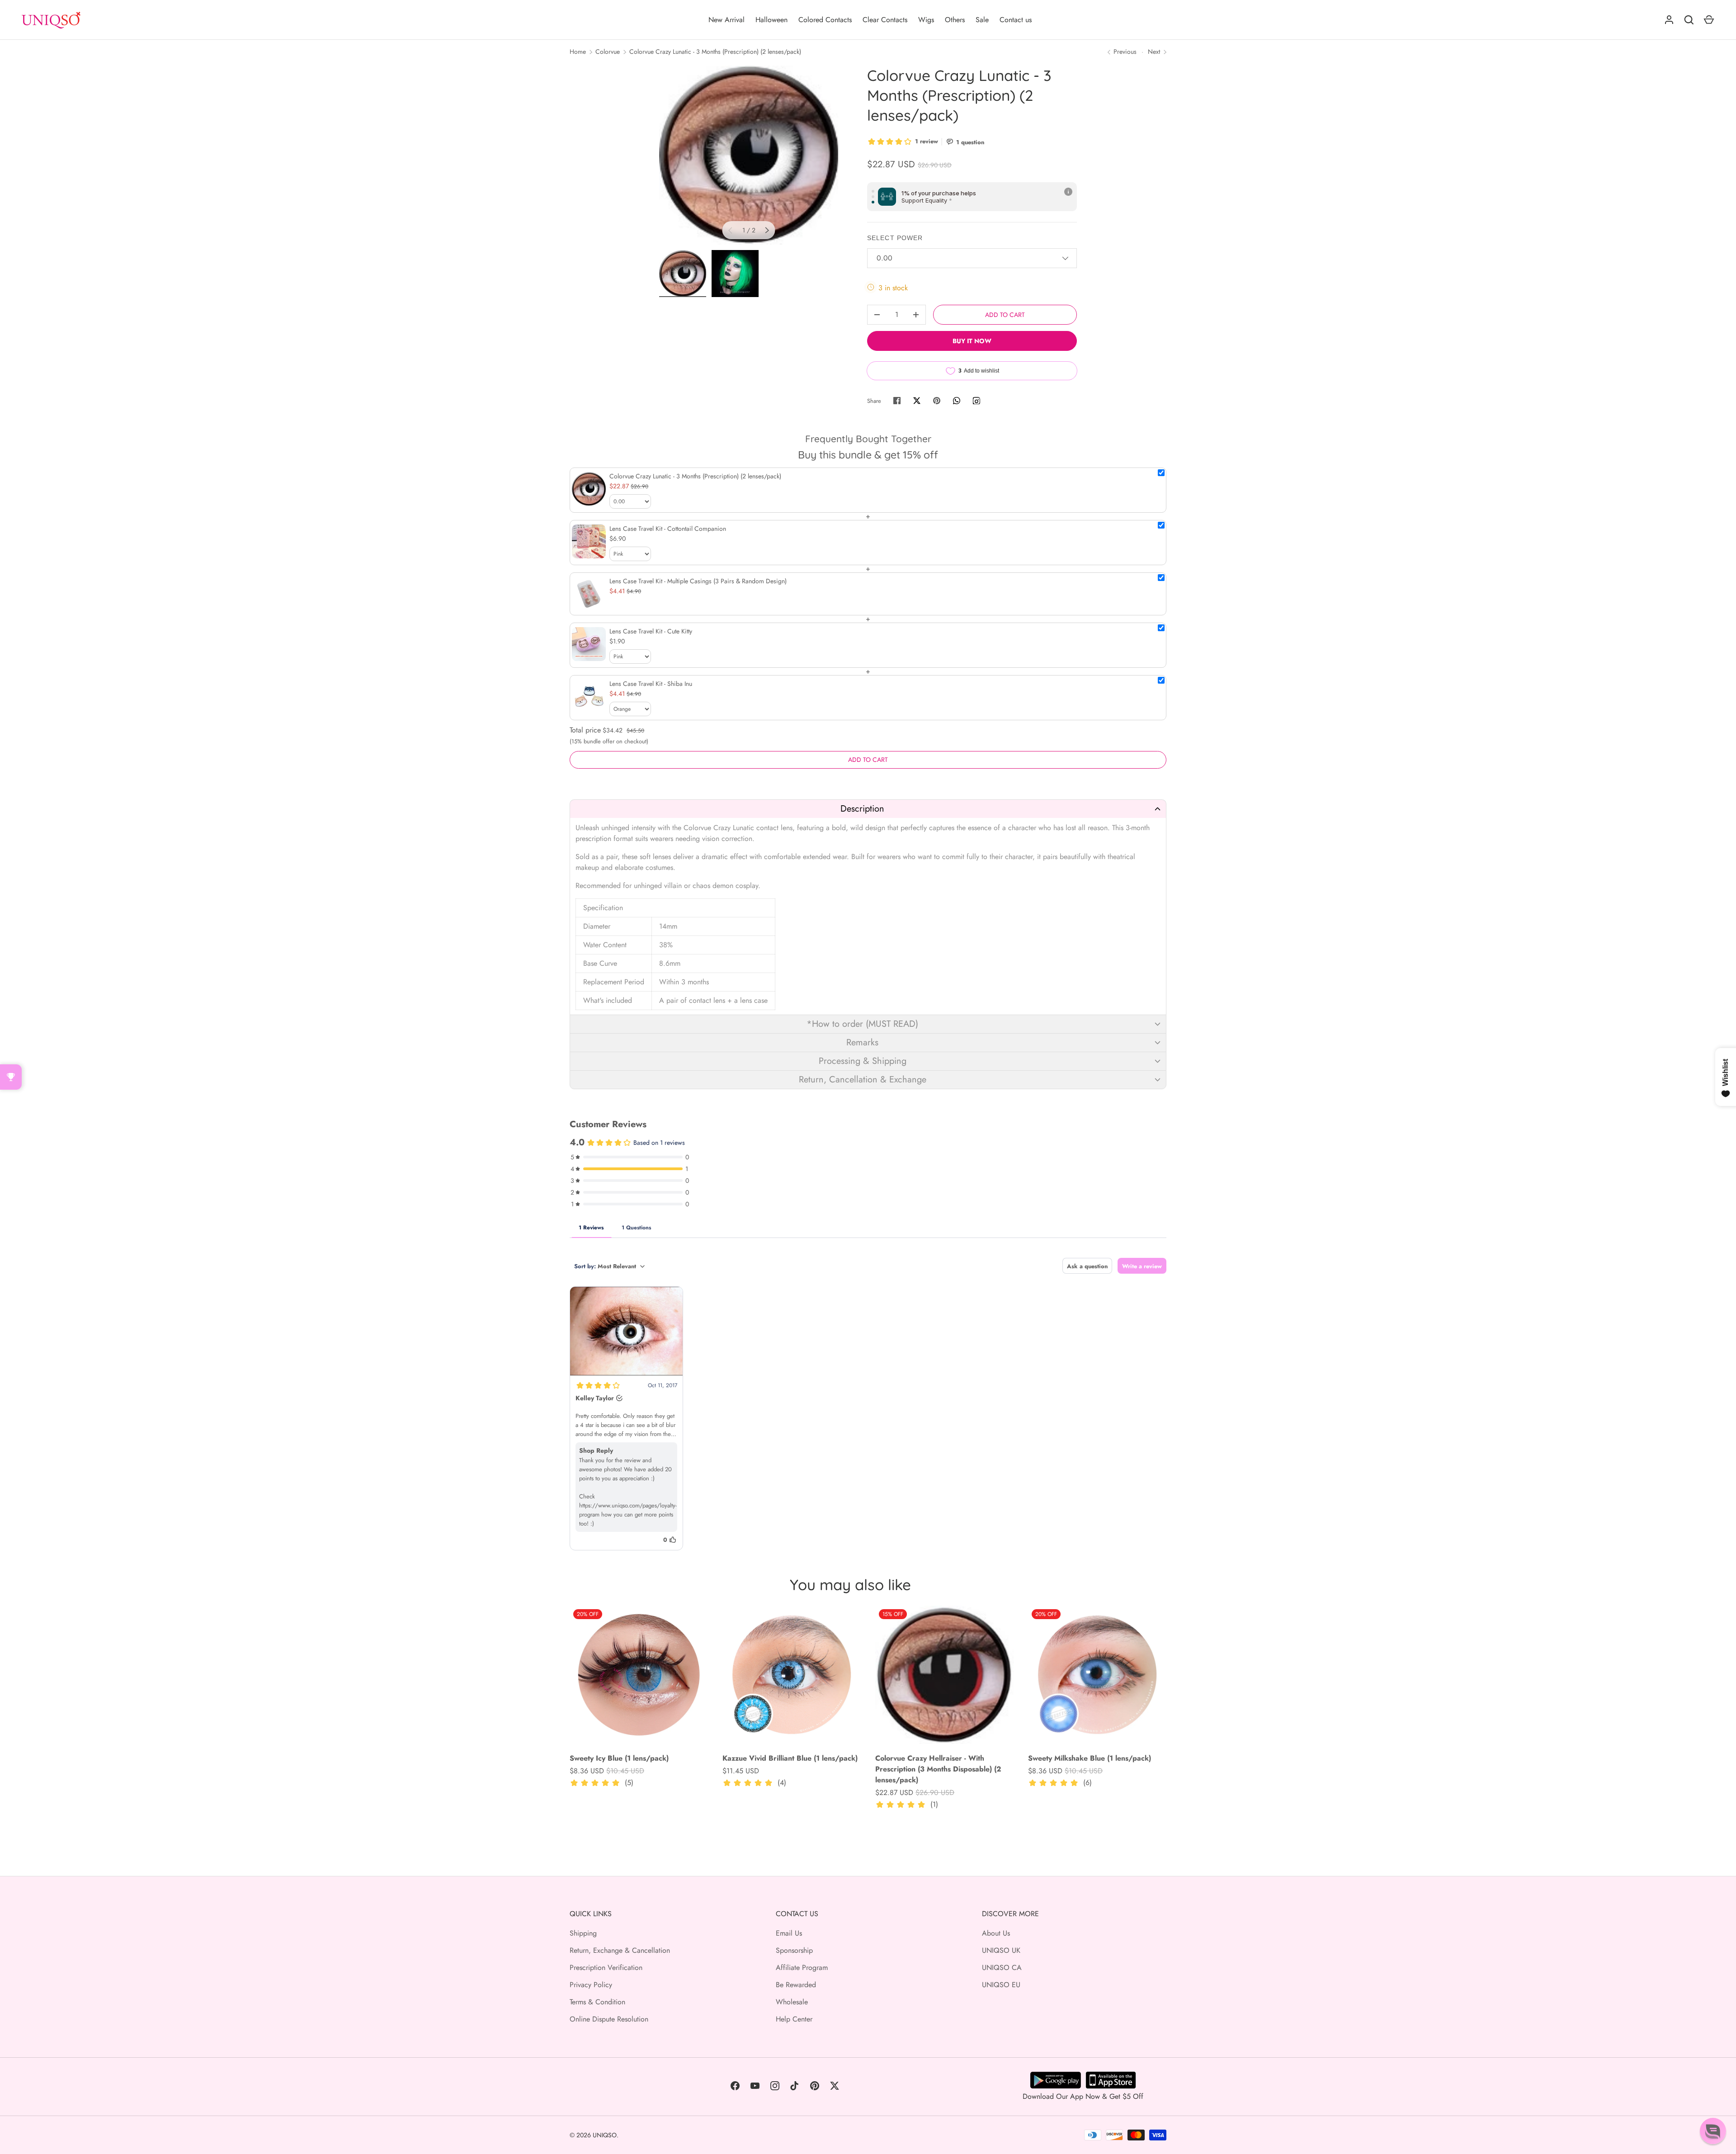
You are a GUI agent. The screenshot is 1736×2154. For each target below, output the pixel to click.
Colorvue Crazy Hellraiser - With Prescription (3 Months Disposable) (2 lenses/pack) (938, 1769)
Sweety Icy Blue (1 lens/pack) (619, 1758)
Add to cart (1005, 315)
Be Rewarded (796, 1985)
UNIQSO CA (1002, 1967)
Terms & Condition (597, 2002)
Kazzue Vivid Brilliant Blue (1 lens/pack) (790, 1758)
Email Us (789, 1933)
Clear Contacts (885, 20)
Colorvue (608, 52)
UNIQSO (605, 2135)
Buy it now (972, 341)
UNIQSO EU (1001, 1985)
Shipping (583, 1933)
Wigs (926, 20)
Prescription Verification (606, 1967)
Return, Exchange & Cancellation (620, 1950)
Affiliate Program (802, 1967)
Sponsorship (794, 1950)
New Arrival (726, 20)
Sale (982, 20)
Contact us (1016, 20)
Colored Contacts (825, 20)
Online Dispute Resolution (609, 2019)
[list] (749, 155)
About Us (996, 1933)
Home (578, 52)
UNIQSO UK (1001, 1950)
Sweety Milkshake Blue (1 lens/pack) (1090, 1758)
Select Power (895, 238)
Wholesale (792, 2002)
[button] (868, 809)
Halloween (771, 20)
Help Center (794, 2019)
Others (955, 20)
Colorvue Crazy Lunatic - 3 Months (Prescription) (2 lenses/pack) (715, 52)
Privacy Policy (591, 1985)
